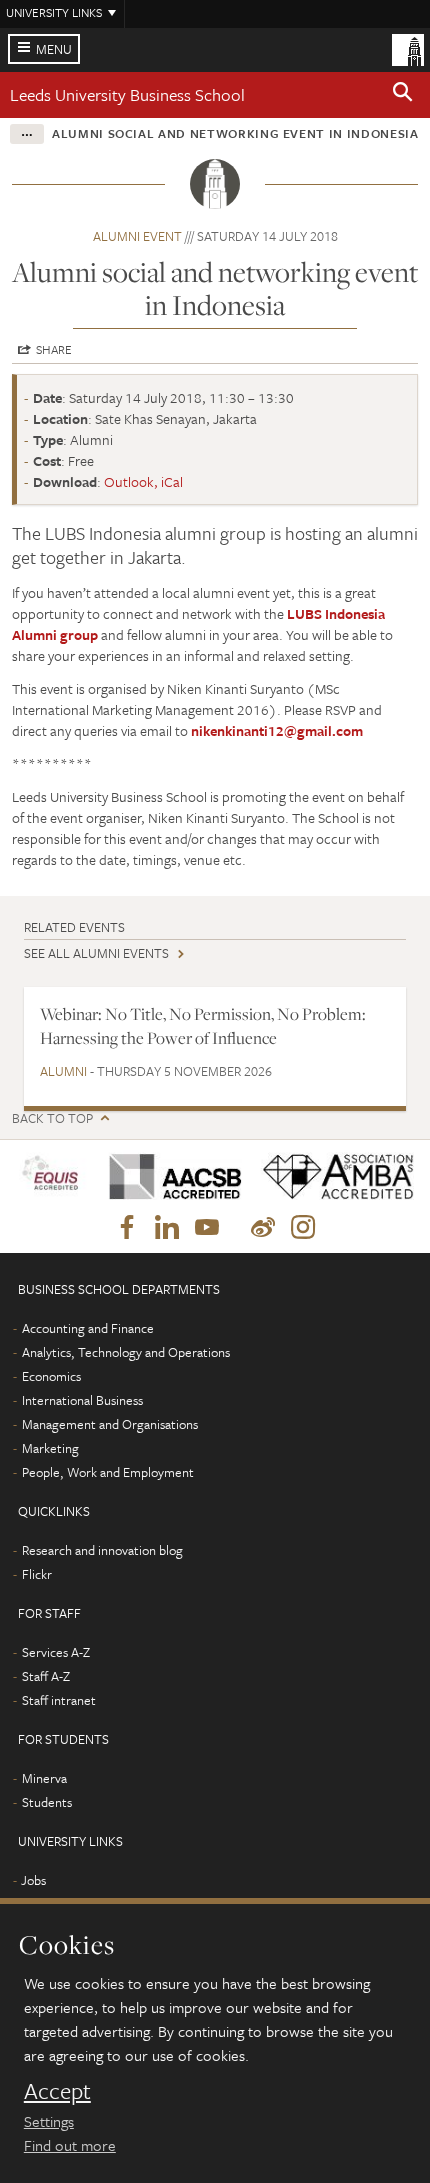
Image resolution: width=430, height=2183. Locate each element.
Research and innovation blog (102, 1550)
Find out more (70, 2145)
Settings (49, 2121)
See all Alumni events (96, 953)
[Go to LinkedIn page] (167, 1228)
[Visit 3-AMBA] (332, 1176)
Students (47, 1802)
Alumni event (137, 236)
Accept (57, 2091)
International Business (82, 1400)
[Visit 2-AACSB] (170, 1176)
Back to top (52, 1118)
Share (54, 349)
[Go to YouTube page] (207, 1228)
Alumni (63, 1071)
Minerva (44, 1778)
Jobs (33, 1880)
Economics (51, 1376)
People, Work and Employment (108, 1472)
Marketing (50, 1448)
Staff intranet (59, 1700)
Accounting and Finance (88, 1328)
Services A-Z (56, 1652)
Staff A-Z (46, 1676)
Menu (54, 49)
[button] (403, 95)
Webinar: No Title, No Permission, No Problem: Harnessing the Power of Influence (203, 1025)
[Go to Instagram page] (303, 1228)
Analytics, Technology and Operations (126, 1352)
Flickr (37, 1574)
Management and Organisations (110, 1424)
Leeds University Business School (127, 94)
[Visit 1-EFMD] (53, 1176)
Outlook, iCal (143, 481)
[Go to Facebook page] (127, 1228)
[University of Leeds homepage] (408, 48)
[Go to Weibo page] (263, 1228)
